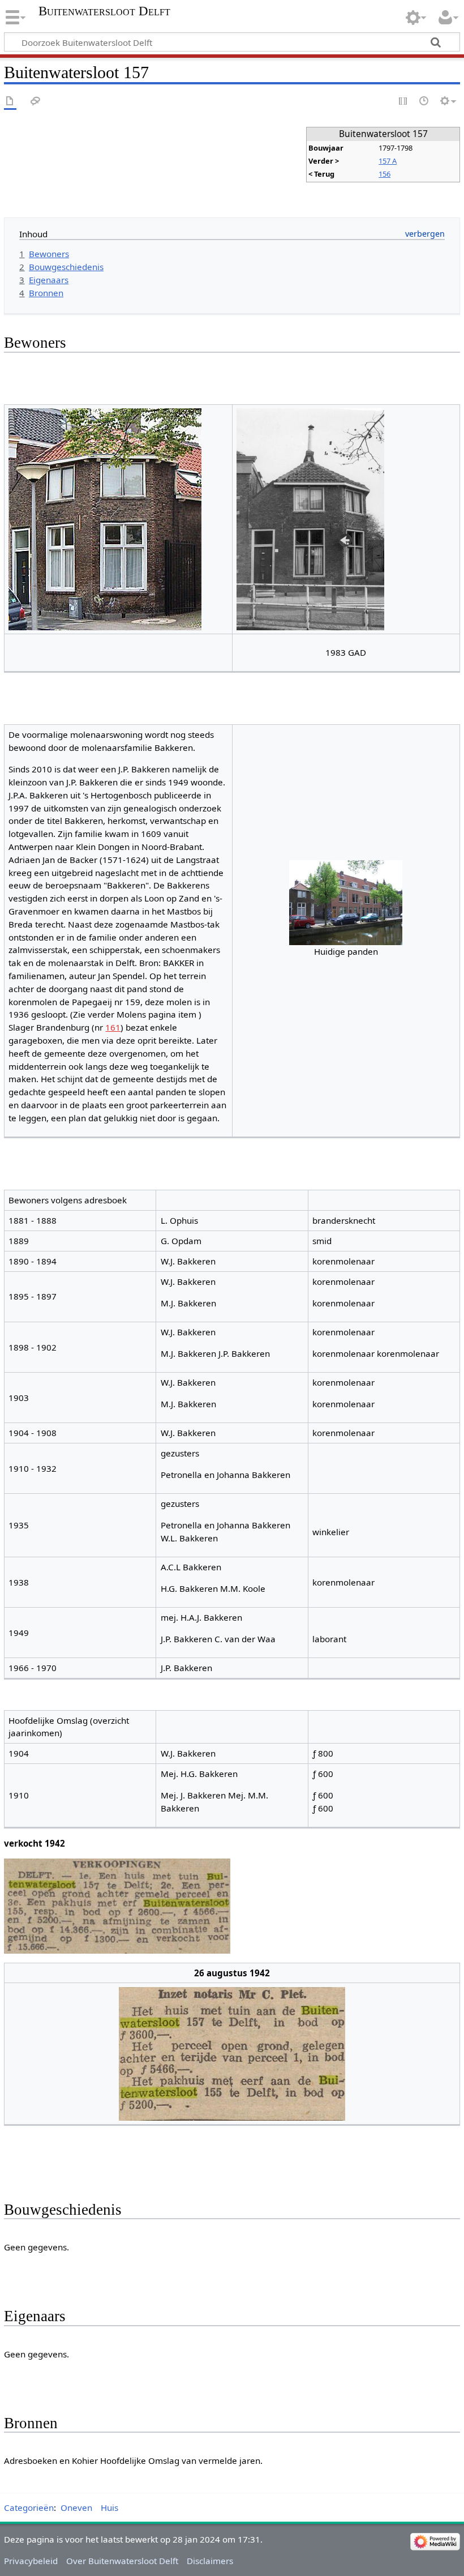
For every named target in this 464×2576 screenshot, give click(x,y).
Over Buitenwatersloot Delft (122, 2561)
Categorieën (29, 2507)
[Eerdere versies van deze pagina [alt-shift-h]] (424, 102)
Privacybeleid (31, 2561)
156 (384, 174)
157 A (388, 161)
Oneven (76, 2507)
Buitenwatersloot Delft (104, 11)
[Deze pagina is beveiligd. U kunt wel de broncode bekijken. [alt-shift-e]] (403, 102)
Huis (109, 2507)
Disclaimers (210, 2561)
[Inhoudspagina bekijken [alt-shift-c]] (10, 102)
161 (113, 1027)
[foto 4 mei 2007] (105, 518)
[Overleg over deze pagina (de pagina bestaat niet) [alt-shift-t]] (36, 102)
